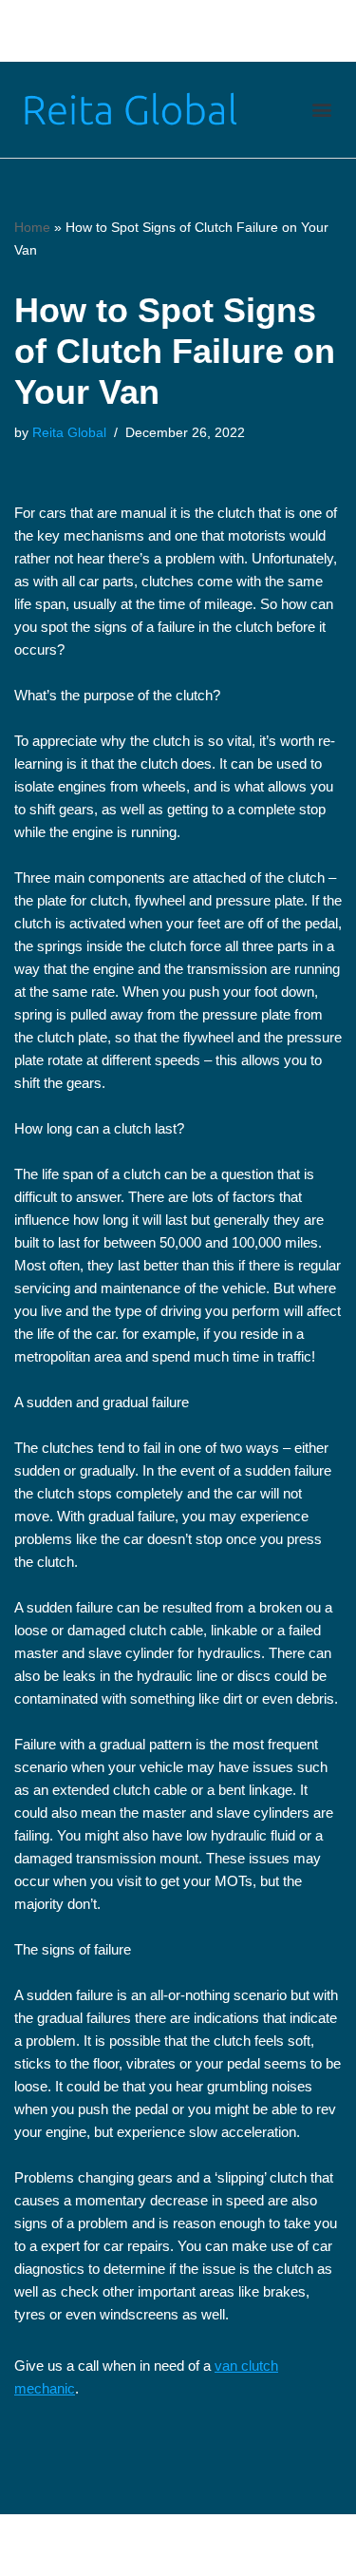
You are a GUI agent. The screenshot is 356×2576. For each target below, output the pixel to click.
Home (32, 227)
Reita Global (69, 433)
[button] (321, 110)
